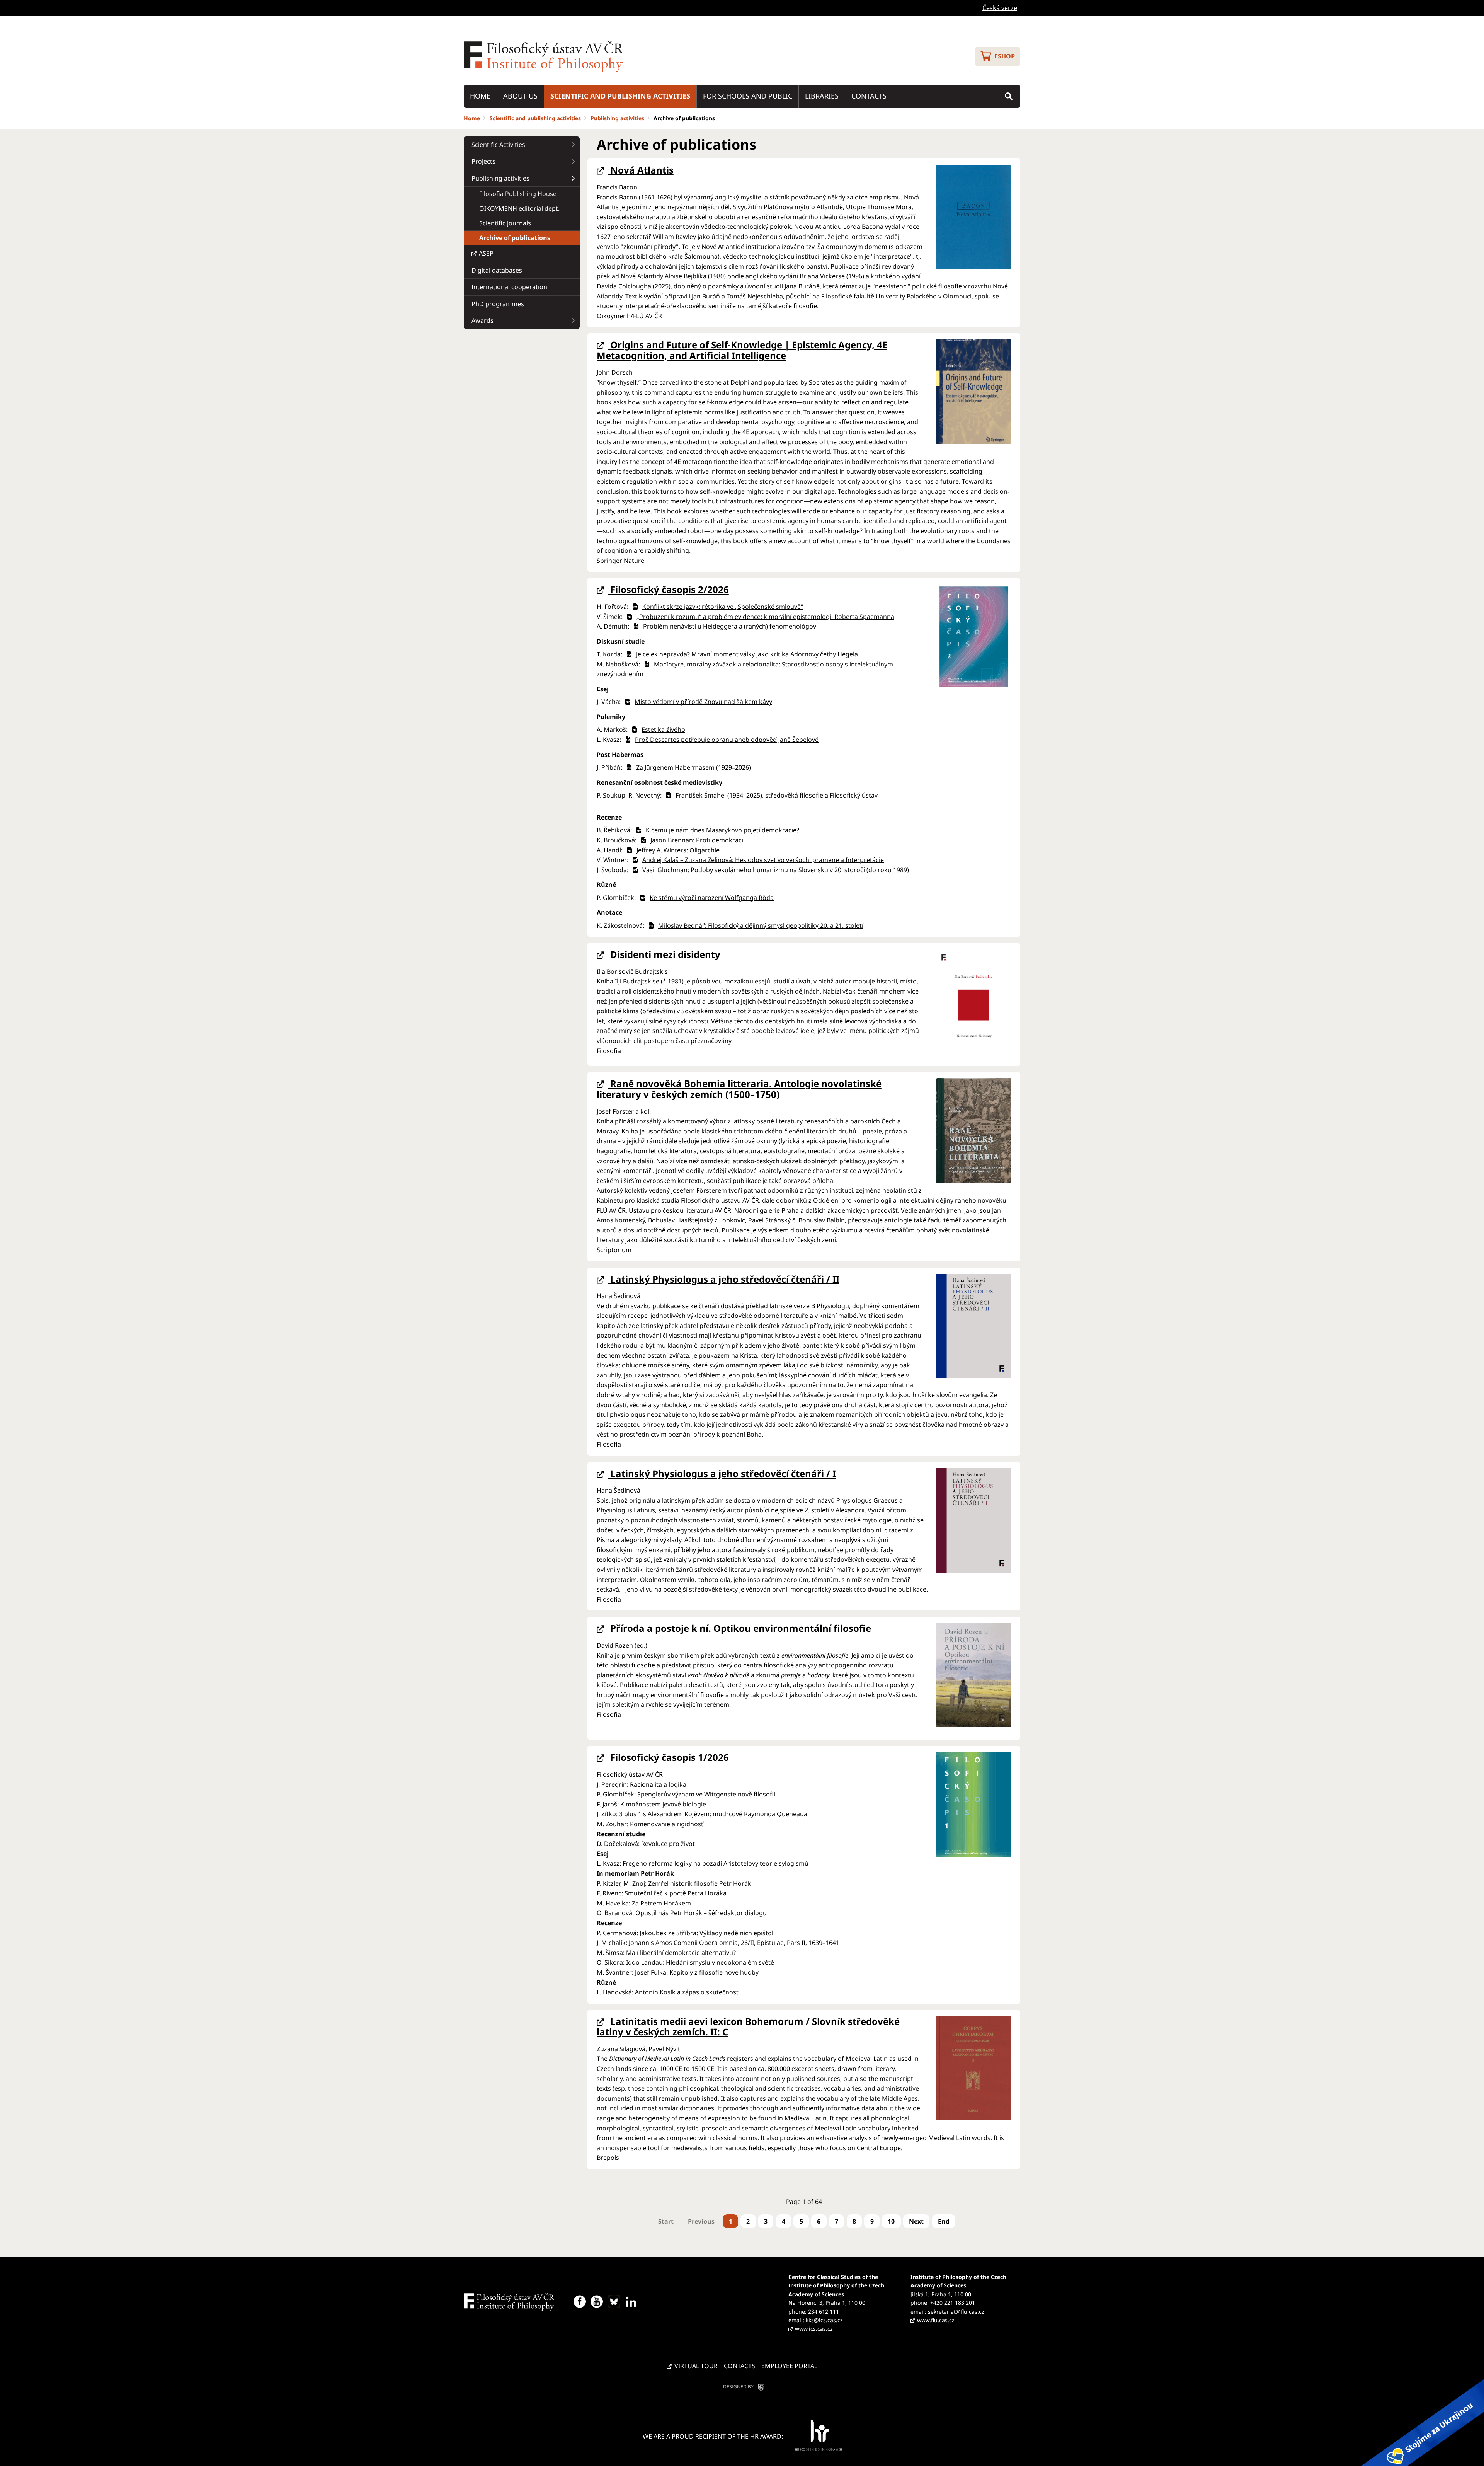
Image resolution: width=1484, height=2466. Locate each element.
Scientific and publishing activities (620, 96)
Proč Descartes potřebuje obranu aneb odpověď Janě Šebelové (727, 740)
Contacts (869, 96)
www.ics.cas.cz (814, 2329)
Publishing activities (617, 118)
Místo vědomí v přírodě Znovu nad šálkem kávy (703, 702)
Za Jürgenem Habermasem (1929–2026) (693, 767)
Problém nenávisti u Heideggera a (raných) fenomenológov (730, 626)
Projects (483, 161)
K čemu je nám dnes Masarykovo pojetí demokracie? (722, 830)
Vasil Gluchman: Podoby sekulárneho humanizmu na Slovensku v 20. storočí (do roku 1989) (776, 870)
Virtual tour (696, 2366)
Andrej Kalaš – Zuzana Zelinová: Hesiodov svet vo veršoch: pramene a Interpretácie (763, 860)
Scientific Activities (498, 145)
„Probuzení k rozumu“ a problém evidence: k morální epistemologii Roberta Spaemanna (765, 617)
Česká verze (1000, 8)
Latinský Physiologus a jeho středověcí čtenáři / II (724, 1279)
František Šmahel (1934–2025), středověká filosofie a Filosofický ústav (777, 795)
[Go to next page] (916, 2221)
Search (1009, 96)
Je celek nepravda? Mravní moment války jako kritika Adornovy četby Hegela (747, 654)
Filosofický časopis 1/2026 (668, 1757)
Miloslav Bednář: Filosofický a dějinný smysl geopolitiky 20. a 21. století (761, 925)
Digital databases (497, 270)
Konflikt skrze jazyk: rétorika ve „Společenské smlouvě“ (723, 607)
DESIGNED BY (738, 2387)
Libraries (822, 96)
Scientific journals (505, 223)
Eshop (1005, 56)
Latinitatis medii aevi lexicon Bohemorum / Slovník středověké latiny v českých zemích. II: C (748, 2027)
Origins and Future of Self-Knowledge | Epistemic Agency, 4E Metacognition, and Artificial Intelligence (742, 350)
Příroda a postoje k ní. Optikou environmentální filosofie (739, 1628)
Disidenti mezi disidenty (664, 954)
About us (520, 96)
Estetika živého (663, 729)
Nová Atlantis (641, 170)
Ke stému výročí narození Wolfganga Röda (712, 898)
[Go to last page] (944, 2221)
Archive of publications (515, 238)
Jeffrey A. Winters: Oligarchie (678, 850)
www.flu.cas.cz (936, 2320)
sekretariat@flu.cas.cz (956, 2312)
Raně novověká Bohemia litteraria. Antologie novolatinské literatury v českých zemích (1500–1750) (739, 1089)
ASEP (486, 253)
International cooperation (509, 287)
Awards (482, 320)
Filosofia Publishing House (518, 194)
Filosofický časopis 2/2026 (668, 589)
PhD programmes (498, 304)
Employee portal (789, 2366)
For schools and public (748, 96)
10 (891, 2221)
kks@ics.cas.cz (824, 2320)
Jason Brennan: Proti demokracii (698, 840)
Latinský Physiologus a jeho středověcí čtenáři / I (722, 1473)
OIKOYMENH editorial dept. (519, 208)
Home (480, 96)
